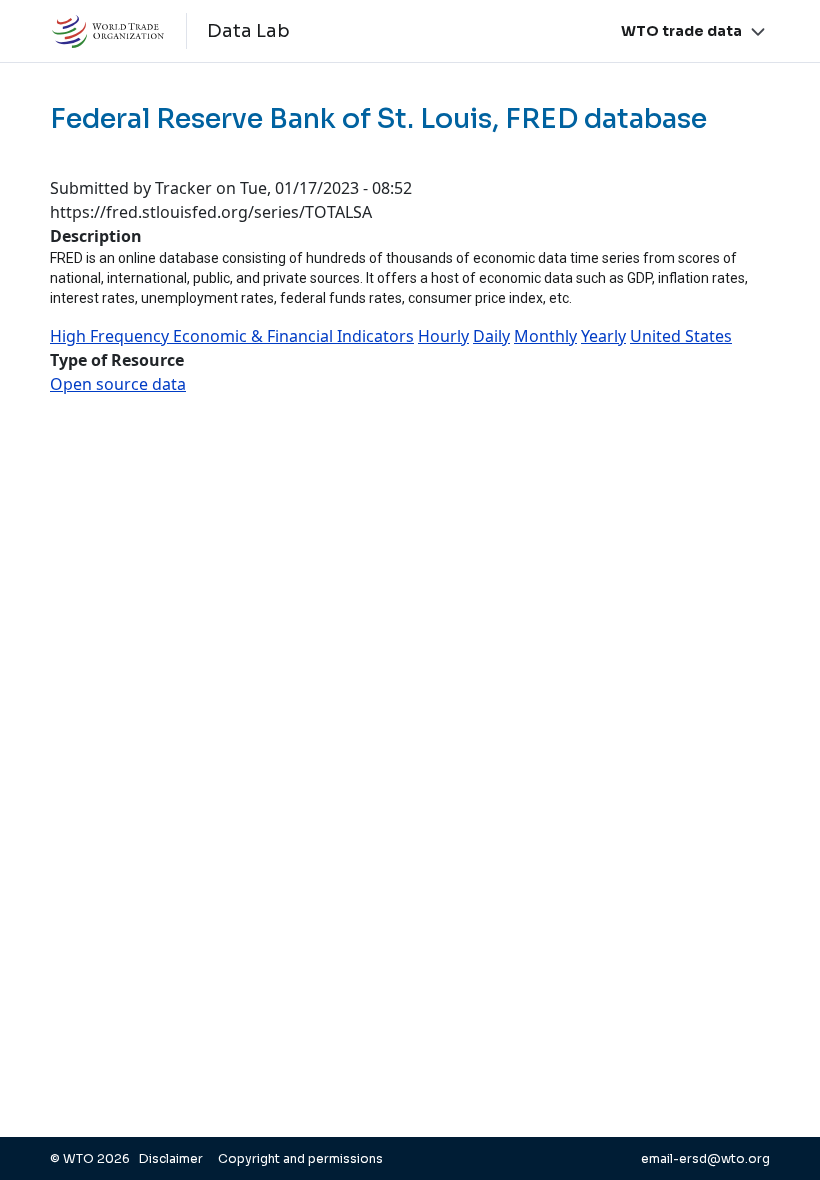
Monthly (545, 336)
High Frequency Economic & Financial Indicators (232, 336)
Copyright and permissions (300, 1158)
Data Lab (248, 31)
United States (681, 336)
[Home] (118, 31)
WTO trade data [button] (681, 31)
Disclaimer (172, 1158)
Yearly (603, 336)
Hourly (443, 336)
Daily (491, 336)
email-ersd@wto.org (705, 1158)
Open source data (118, 384)
